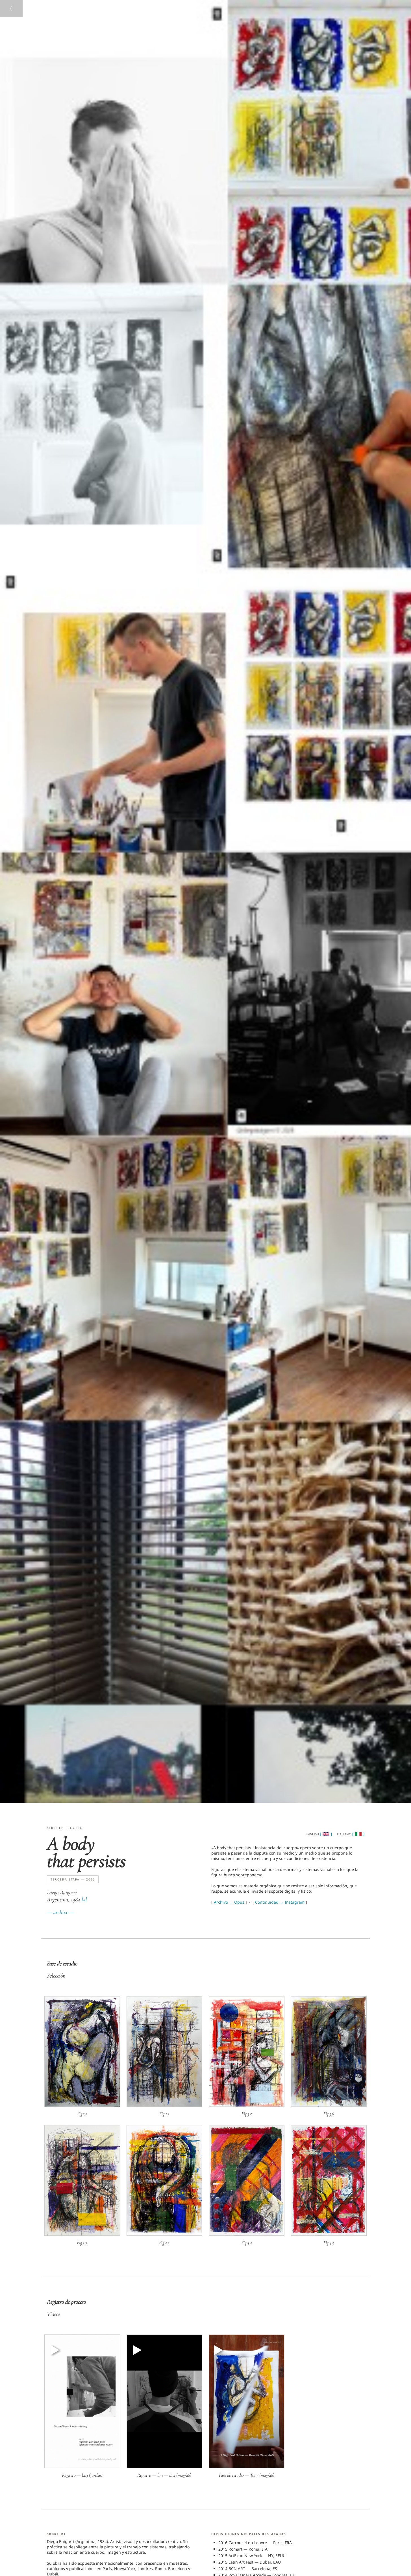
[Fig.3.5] (247, 2105)
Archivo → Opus (229, 1902)
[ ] (326, 1834)
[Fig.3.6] (329, 2105)
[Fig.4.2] (164, 2234)
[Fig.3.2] (82, 2105)
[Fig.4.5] (329, 2234)
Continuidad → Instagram (280, 1902)
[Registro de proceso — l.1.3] (82, 2467)
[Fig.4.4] (247, 2234)
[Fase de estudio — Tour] (247, 2467)
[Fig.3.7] (82, 2234)
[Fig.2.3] (164, 2105)
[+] (84, 1900)
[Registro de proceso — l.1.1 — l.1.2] (164, 2467)
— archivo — (61, 1912)
